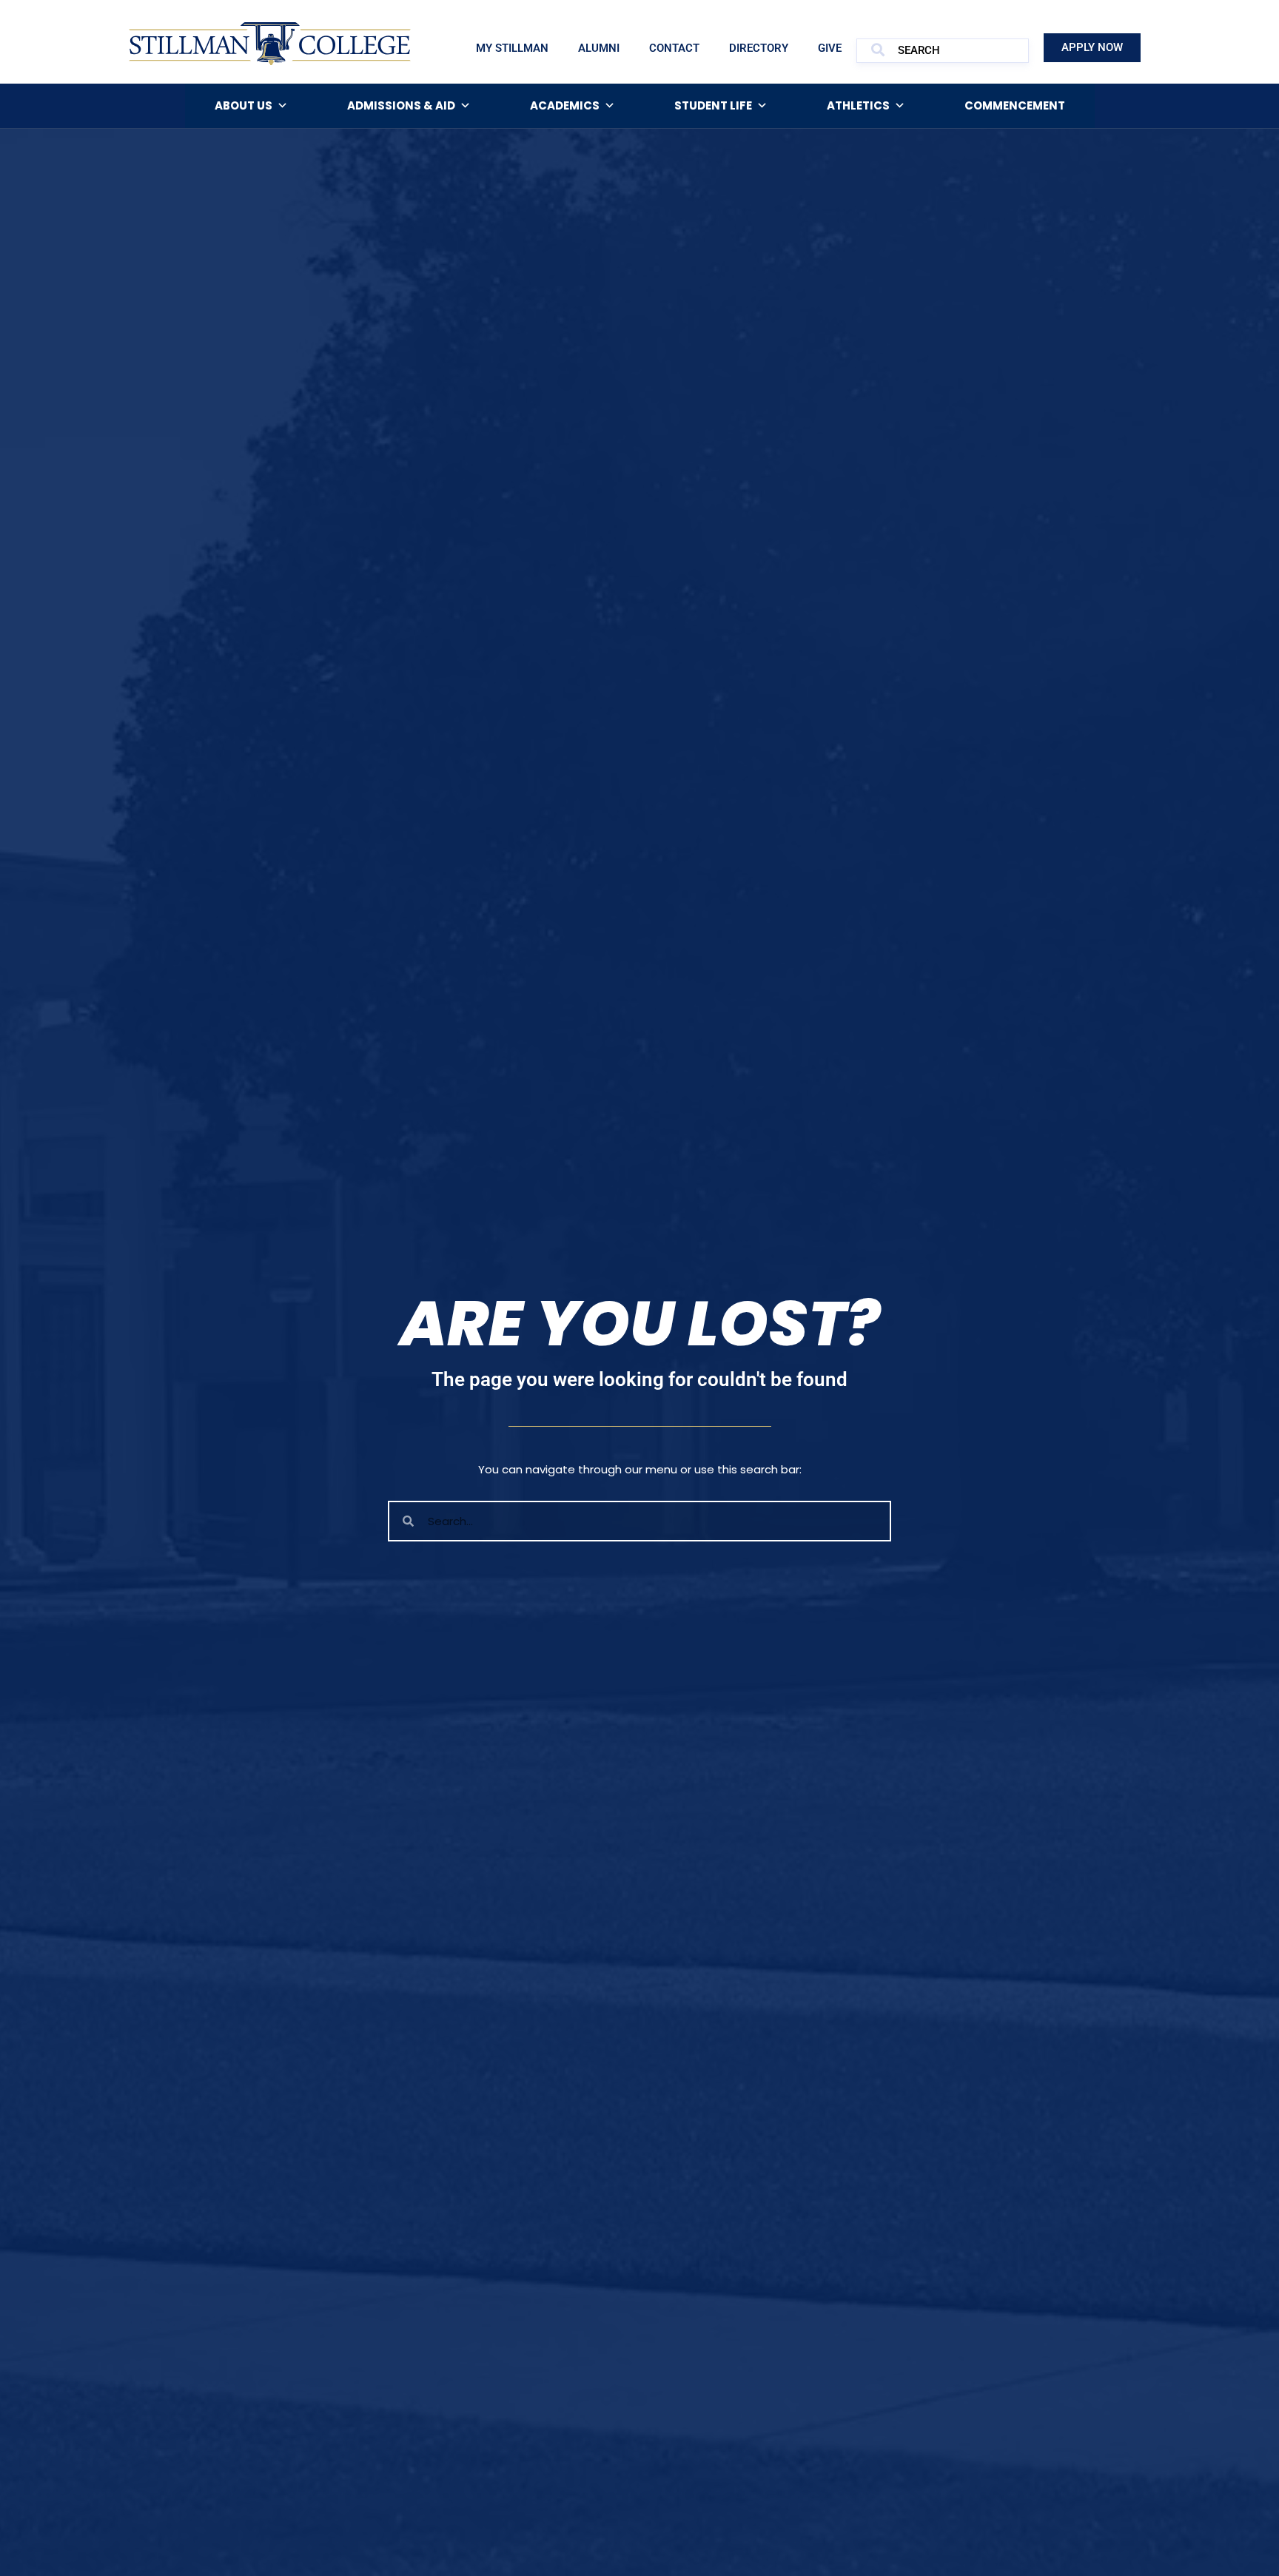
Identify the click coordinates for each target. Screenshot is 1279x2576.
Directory (759, 48)
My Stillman (512, 48)
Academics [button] (565, 105)
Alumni (599, 48)
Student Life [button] (713, 105)
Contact (674, 48)
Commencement (1015, 105)
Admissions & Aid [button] (401, 105)
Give (830, 48)
